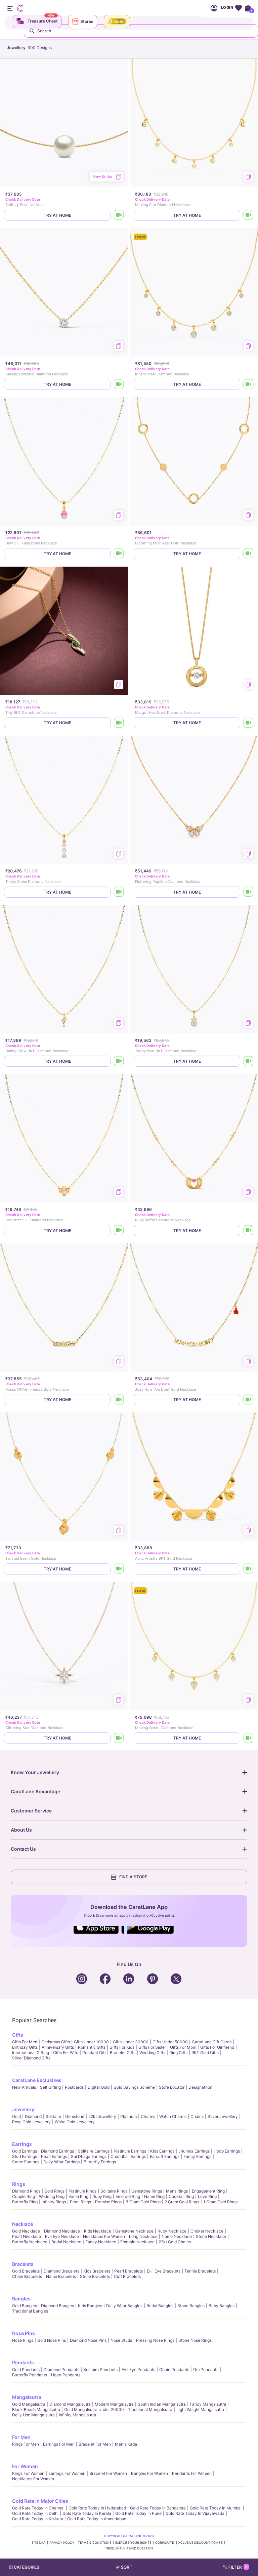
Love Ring (207, 2196)
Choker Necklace (207, 2231)
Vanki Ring (78, 2196)
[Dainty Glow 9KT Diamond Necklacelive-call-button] (119, 1061)
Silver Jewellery (223, 2116)
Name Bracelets (61, 2276)
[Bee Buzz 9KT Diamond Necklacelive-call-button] (119, 1231)
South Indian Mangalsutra (162, 2404)
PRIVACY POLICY (62, 2543)
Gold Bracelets (26, 2271)
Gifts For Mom (183, 2047)
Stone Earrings (26, 2162)
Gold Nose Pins (52, 2340)
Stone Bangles (191, 2306)
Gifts (18, 2035)
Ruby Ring (102, 2196)
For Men (21, 2437)
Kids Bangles (90, 2306)
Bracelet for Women (108, 2473)
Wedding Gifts (152, 2053)
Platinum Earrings (130, 2151)
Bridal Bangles (160, 2306)
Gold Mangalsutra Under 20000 (94, 2409)
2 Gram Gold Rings (182, 2202)
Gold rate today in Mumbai (216, 2508)
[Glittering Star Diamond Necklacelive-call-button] (119, 1738)
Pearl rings (80, 2202)
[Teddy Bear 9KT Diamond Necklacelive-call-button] (249, 1061)
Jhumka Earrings (194, 2151)
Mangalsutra (27, 2397)
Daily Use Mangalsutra (33, 2415)
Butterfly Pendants (30, 2375)
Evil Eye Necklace (62, 2236)
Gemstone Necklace (134, 2231)
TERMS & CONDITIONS (95, 2543)
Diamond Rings (26, 2191)
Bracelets (23, 2264)
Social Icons (99, 1934)
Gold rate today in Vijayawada (195, 2513)
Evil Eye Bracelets (164, 2271)
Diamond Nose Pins (88, 2340)
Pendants (23, 2362)
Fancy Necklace (101, 2242)
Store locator (172, 2087)
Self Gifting (50, 2087)
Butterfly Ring (25, 2202)
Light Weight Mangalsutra (200, 2409)
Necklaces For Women (104, 2236)
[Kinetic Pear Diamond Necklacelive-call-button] (249, 384)
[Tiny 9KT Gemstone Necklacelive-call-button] (119, 723)
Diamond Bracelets (61, 2271)
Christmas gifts (56, 2042)
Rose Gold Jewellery (31, 2122)
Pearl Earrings (54, 2156)
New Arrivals (24, 2087)
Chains (197, 2116)
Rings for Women (28, 2473)
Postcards (74, 2087)
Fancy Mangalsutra (208, 2404)
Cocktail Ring (181, 2196)
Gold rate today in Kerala (87, 2513)
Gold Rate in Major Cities (40, 2501)
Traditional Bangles (30, 2311)
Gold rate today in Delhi (35, 2513)
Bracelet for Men (95, 2444)
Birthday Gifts (25, 2047)
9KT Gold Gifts (205, 2053)
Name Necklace (177, 2236)
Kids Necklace (98, 2231)
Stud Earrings (25, 2156)
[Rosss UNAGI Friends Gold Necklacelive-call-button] (119, 1400)
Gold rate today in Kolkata (38, 2519)
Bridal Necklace (66, 2242)
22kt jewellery (102, 2116)
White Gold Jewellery (75, 2122)
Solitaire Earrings (94, 2151)
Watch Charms (173, 2116)
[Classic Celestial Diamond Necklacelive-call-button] (119, 384)
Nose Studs (121, 2340)
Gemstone (75, 2116)
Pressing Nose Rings (155, 2340)
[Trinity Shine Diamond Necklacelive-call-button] (119, 892)
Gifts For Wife (66, 2053)
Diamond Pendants (61, 2369)
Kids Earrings (162, 2151)
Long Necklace (143, 2236)
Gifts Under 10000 (91, 2042)
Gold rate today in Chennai (38, 2508)
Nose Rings (23, 2340)
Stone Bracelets (95, 2276)
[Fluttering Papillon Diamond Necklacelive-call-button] (249, 892)
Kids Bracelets (97, 2271)
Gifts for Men (25, 2042)
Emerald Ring (128, 2196)
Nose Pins (24, 2333)
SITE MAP (39, 2543)
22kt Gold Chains (175, 2242)
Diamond (33, 2116)
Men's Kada (126, 2444)
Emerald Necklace (137, 2242)
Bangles (21, 2299)
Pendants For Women (192, 2473)
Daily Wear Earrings (61, 2162)
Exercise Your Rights (133, 2543)
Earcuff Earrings (165, 2156)
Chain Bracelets (27, 2276)
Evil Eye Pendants (138, 2369)
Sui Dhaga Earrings (89, 2156)
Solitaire (53, 2116)
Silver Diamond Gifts (31, 2058)
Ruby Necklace (172, 2231)
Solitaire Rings (114, 2191)
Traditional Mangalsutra (150, 2409)
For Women (25, 2466)
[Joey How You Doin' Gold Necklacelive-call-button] (249, 1400)
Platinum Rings (82, 2191)
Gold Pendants (26, 2369)
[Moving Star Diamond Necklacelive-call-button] (249, 215)
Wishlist (238, 8)
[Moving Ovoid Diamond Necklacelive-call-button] (249, 1738)
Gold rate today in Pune (138, 2513)
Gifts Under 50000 (170, 2042)
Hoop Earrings (227, 2151)
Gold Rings (54, 2191)
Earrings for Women (67, 2473)
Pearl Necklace (27, 2236)
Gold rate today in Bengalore (158, 2508)
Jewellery (23, 2109)
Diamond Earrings (57, 2151)
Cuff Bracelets (127, 2276)
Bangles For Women (149, 2473)
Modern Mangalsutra (114, 2404)
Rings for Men (26, 2444)
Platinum (128, 2116)
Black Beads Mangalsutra (36, 2409)
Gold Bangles (25, 2306)
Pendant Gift (94, 2053)
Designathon (200, 2087)
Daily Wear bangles (124, 2306)
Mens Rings (177, 2191)
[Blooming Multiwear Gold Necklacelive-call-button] (249, 554)
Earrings (22, 2144)
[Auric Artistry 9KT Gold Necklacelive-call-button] (249, 1569)
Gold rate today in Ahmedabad (97, 2519)
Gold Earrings (25, 2151)
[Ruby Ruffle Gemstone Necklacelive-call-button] (249, 1231)
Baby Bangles (222, 2306)
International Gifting (31, 2053)
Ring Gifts (178, 2053)
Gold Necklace (26, 2231)
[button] (142, 2567)
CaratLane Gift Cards (212, 2042)
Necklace (23, 2224)
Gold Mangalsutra (29, 2404)
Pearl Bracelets (128, 2271)
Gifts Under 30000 (131, 2042)
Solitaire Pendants (100, 2369)
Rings (19, 2184)
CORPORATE (165, 2543)
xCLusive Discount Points (201, 2543)
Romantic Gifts (92, 2047)
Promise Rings (108, 2202)
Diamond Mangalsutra (70, 2404)
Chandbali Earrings (128, 2156)
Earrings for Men (59, 2444)
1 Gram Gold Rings (220, 2202)
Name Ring (154, 2196)
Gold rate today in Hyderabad (97, 2508)
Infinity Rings (54, 2202)
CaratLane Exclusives (37, 2080)
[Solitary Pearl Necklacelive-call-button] (119, 215)
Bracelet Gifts (123, 2053)
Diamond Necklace (62, 2231)
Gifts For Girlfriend (217, 2047)
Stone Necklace (211, 2236)
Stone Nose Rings (195, 2340)
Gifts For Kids (122, 2047)
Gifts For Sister (152, 2047)
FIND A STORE (133, 1877)
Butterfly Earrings (100, 2162)
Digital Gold (99, 2087)
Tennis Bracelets (200, 2271)
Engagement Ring (208, 2191)
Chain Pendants (174, 2369)
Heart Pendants (66, 2375)
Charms (148, 2116)
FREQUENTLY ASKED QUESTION (129, 2548)
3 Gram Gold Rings (143, 2202)
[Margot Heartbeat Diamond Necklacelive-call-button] (249, 723)
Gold (16, 2116)
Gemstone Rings (147, 2191)
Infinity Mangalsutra (77, 2415)
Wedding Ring (52, 2196)
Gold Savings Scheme (134, 2087)
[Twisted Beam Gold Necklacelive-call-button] (119, 1569)
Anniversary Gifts (58, 2047)
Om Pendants (206, 2369)
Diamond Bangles (57, 2306)
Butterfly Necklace (30, 2242)
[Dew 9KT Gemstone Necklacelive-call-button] (119, 554)
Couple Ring (24, 2196)
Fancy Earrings (197, 2156)
